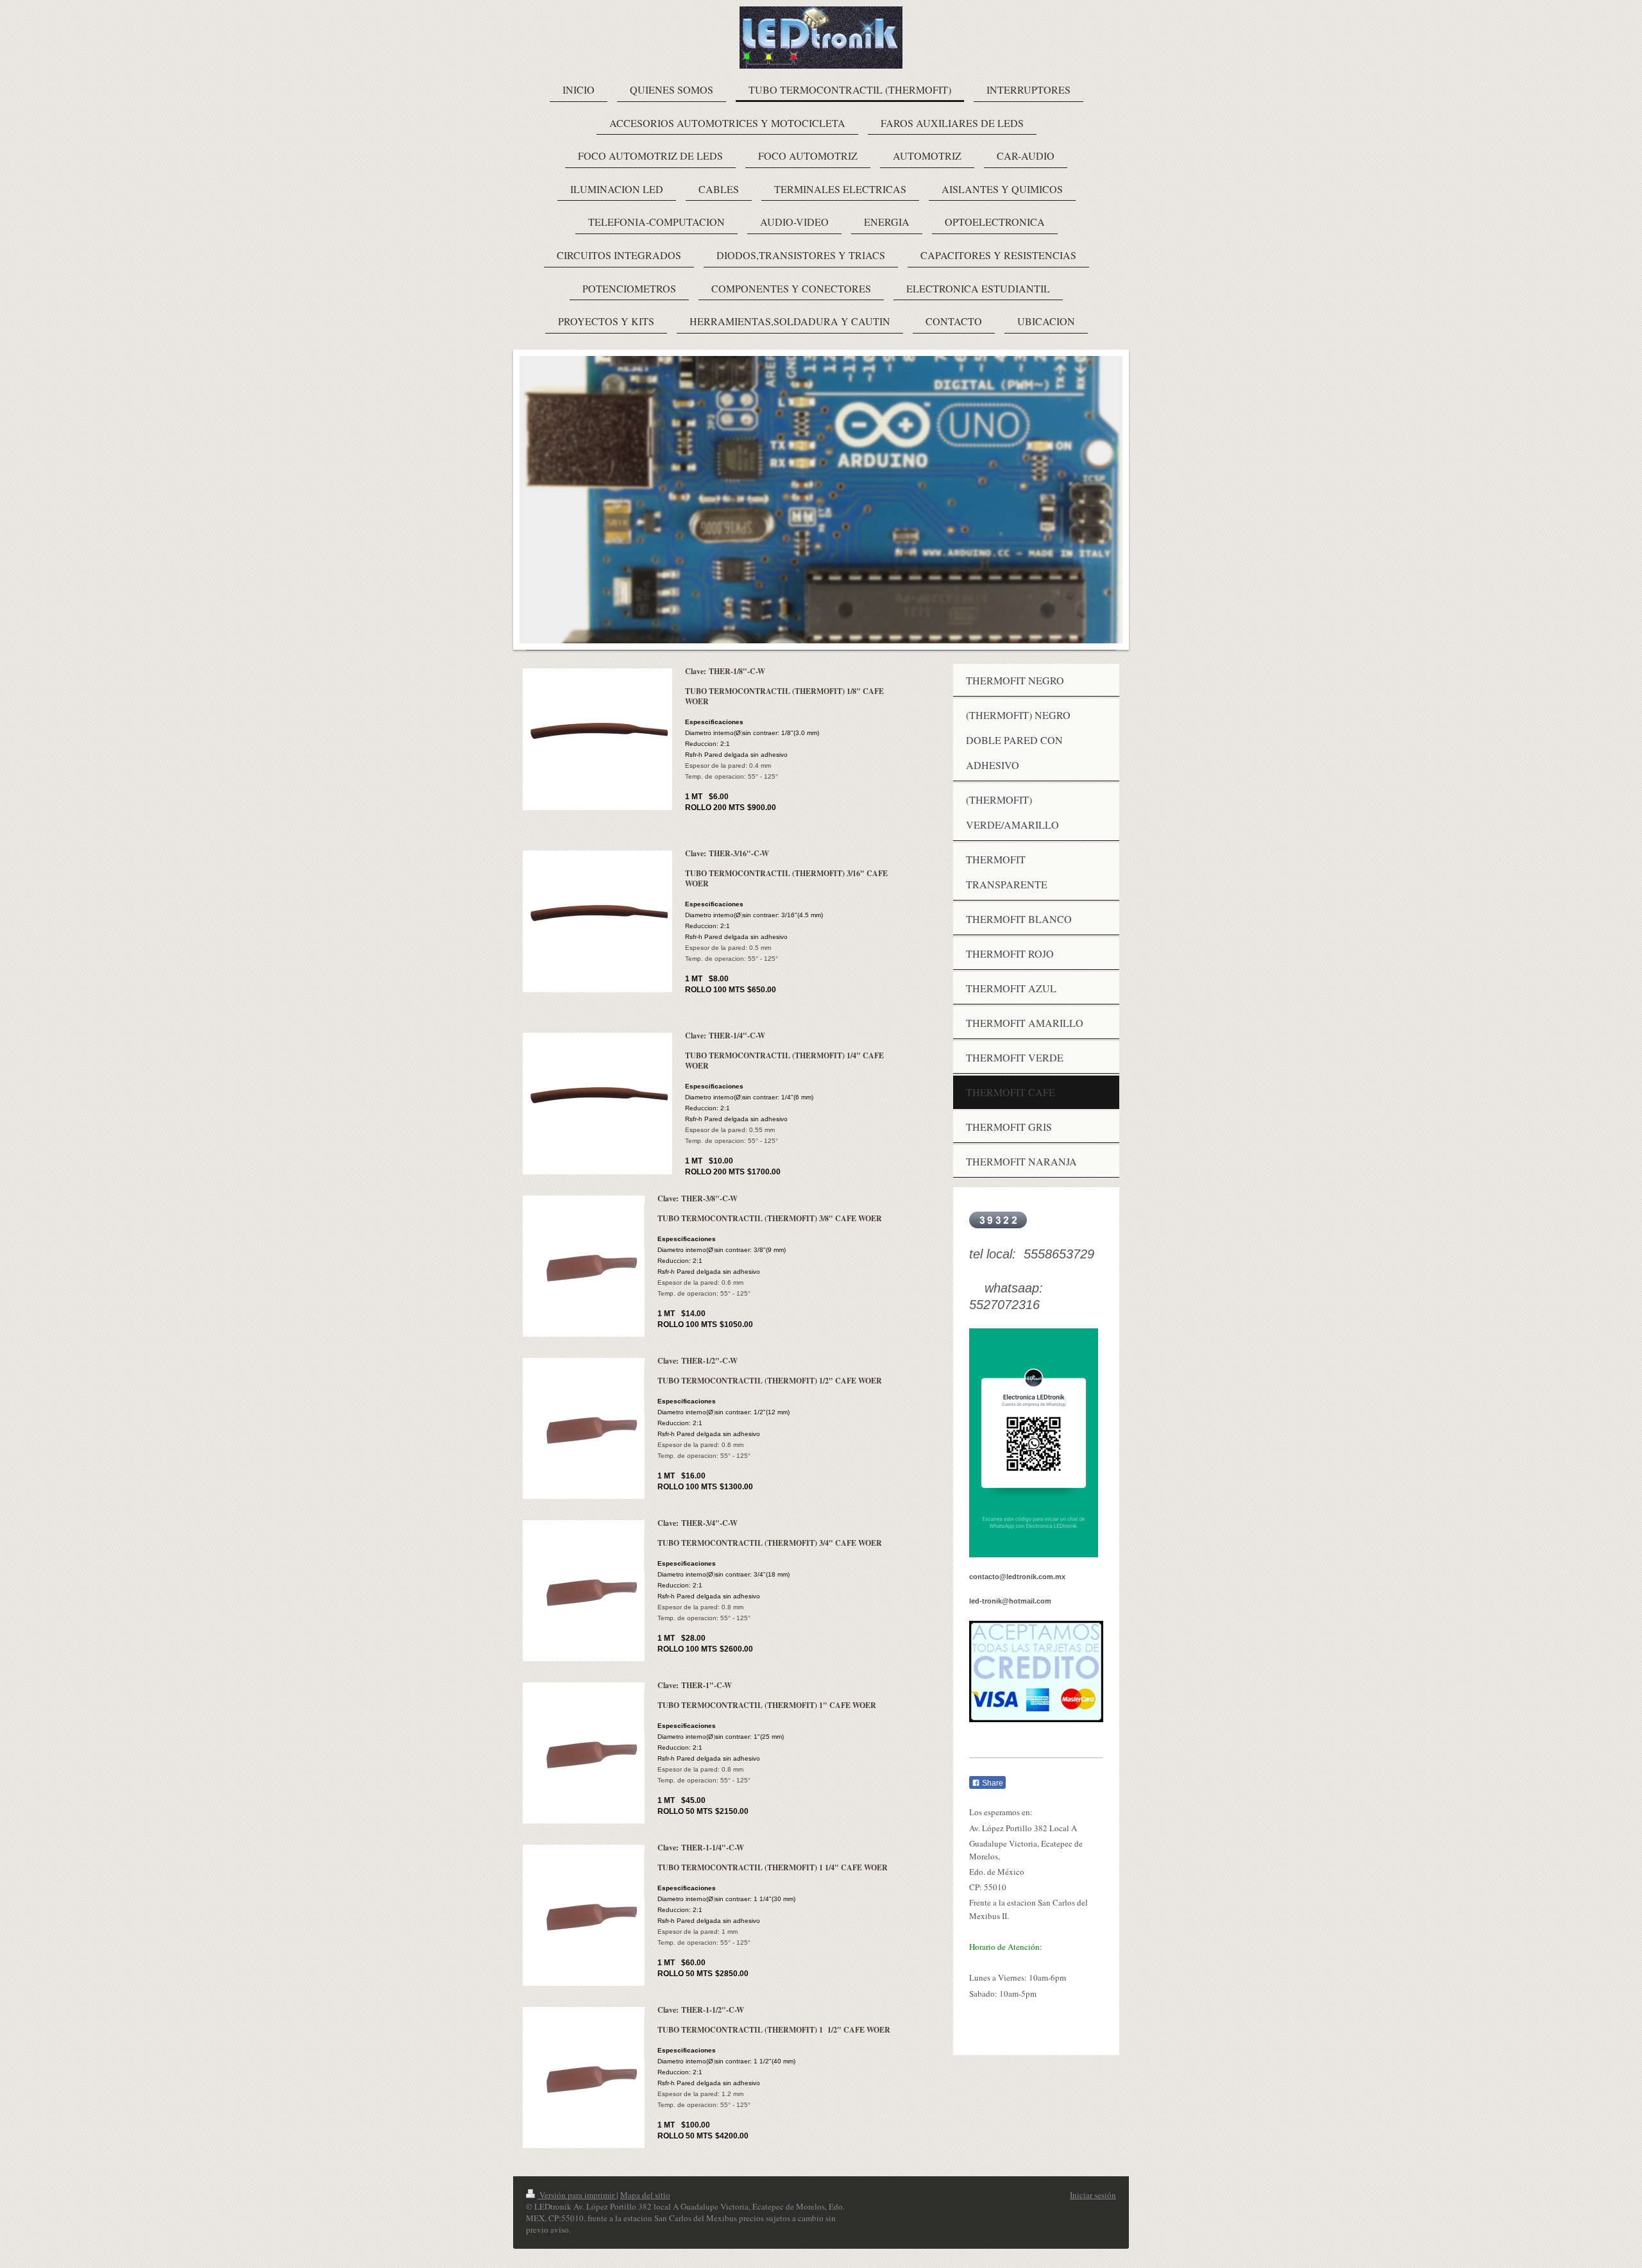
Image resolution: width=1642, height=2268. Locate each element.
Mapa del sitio (645, 2195)
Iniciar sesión (1093, 2195)
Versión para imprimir (577, 2195)
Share (992, 1783)
